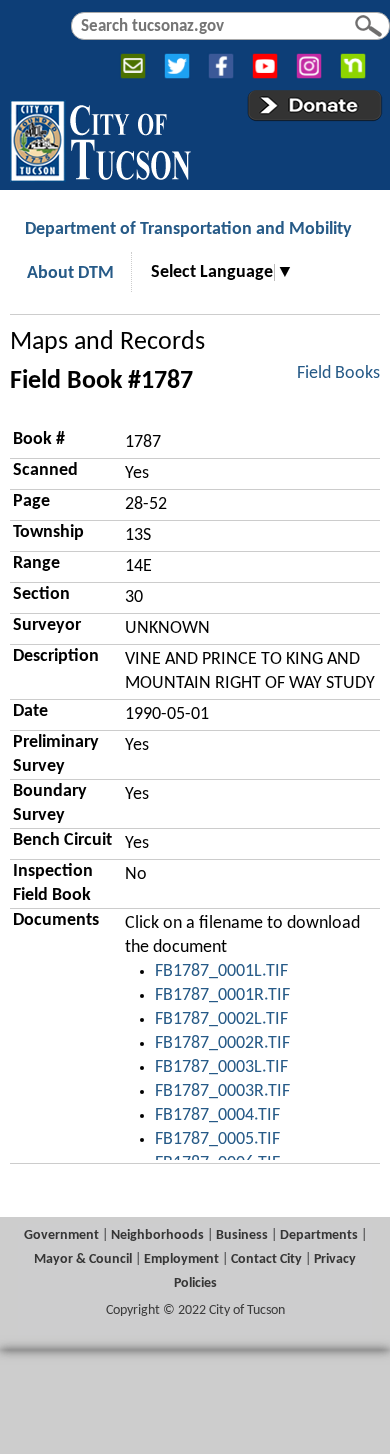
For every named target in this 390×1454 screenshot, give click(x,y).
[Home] (100, 137)
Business (242, 1235)
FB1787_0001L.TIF (221, 971)
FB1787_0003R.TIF (222, 1091)
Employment (181, 1259)
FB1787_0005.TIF (217, 1139)
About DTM (70, 273)
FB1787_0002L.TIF (221, 1019)
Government (61, 1235)
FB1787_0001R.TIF (222, 995)
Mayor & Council (83, 1259)
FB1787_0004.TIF (217, 1115)
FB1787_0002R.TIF (222, 1043)
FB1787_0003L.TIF (221, 1067)
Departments (319, 1235)
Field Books (338, 373)
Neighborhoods (157, 1235)
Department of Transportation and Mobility (188, 229)
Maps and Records (107, 342)
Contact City (266, 1259)
